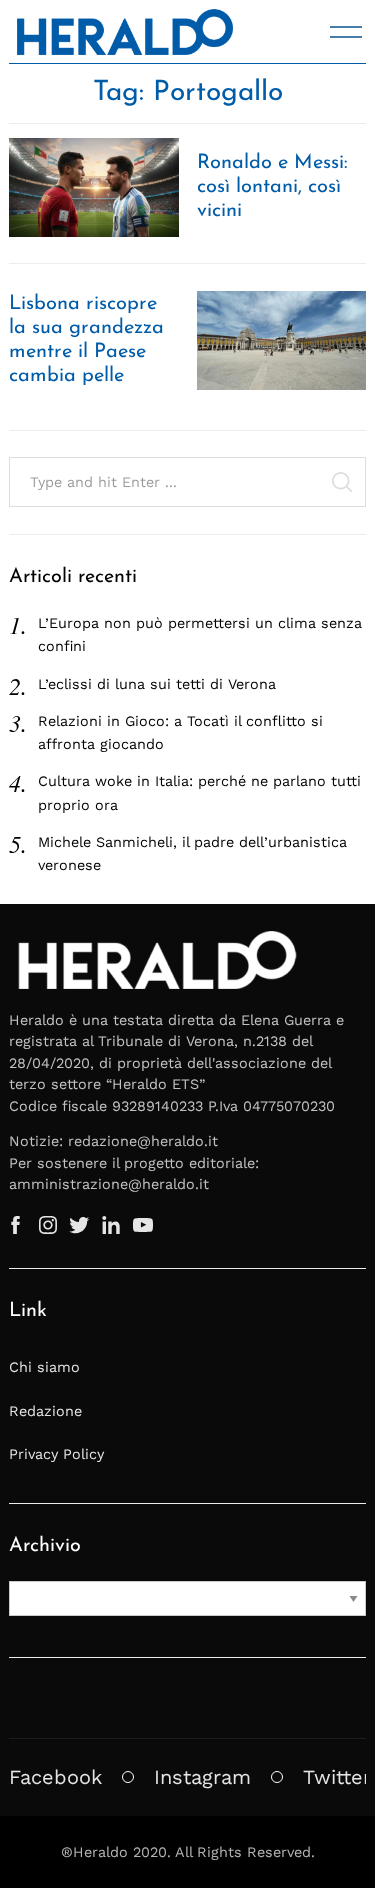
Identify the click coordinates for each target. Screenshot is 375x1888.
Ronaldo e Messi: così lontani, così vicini (272, 187)
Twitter (337, 1777)
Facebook (55, 1777)
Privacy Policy (56, 1454)
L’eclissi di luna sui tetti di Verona (157, 684)
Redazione (45, 1411)
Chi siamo (44, 1367)
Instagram (202, 1777)
